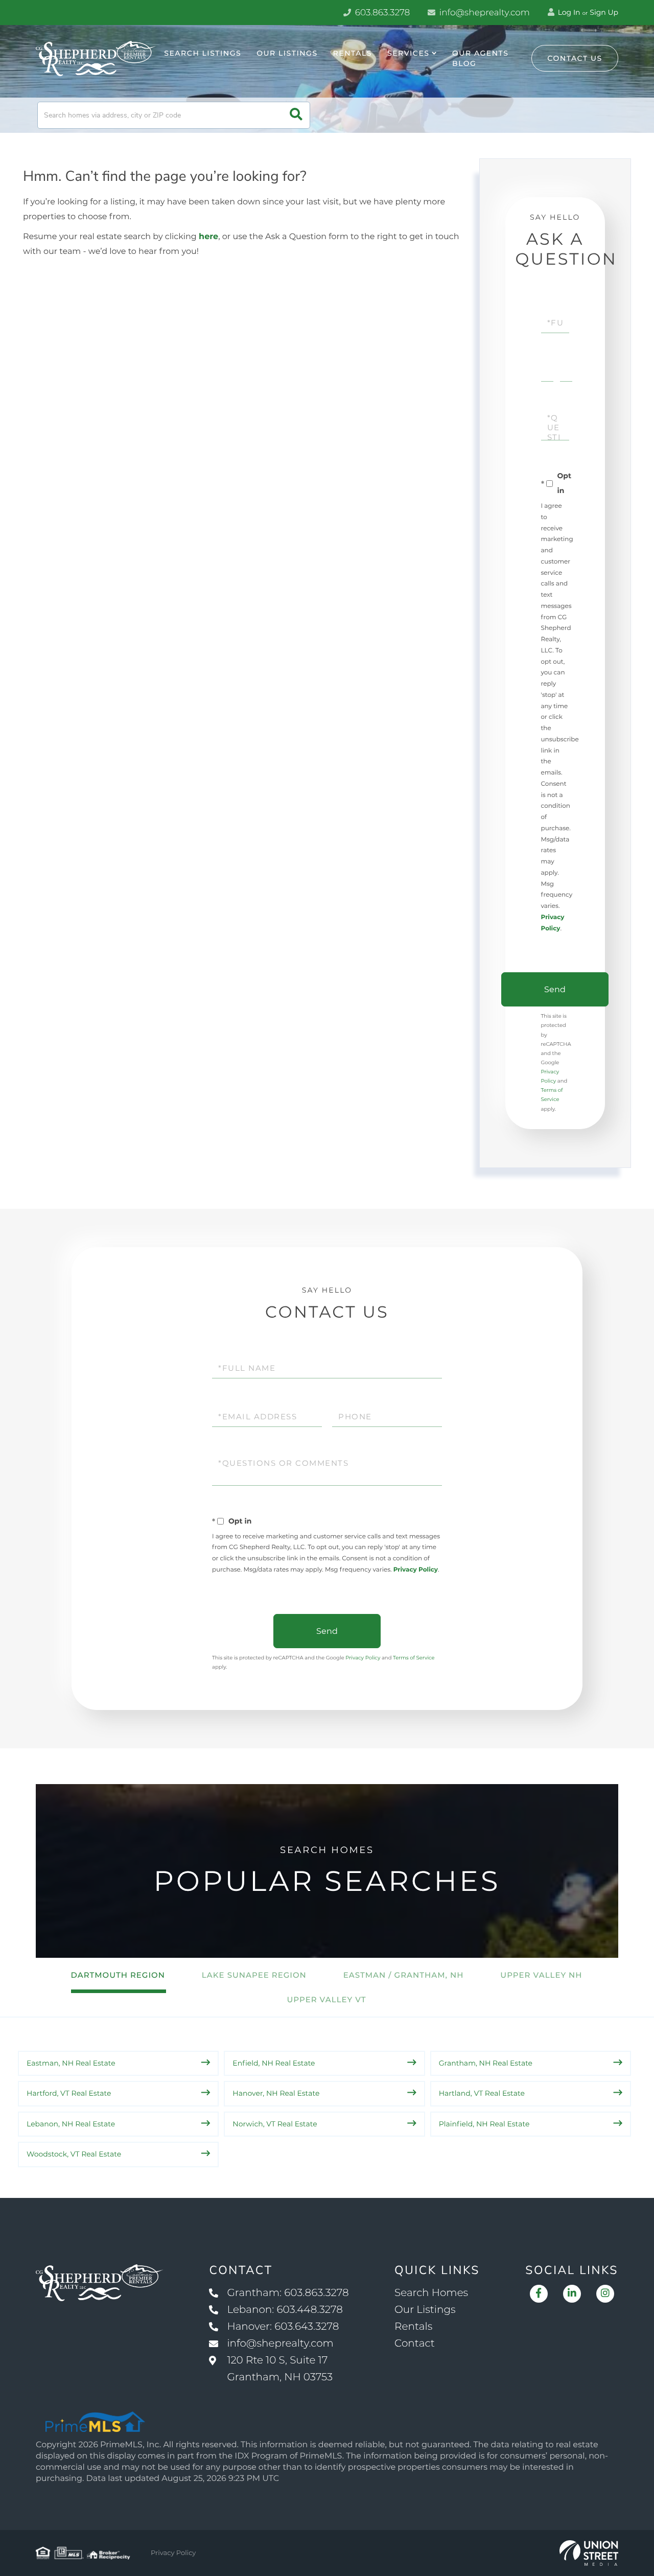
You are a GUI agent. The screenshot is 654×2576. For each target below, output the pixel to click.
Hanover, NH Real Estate (276, 2093)
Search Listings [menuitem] (203, 53)
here (208, 237)
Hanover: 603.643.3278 (283, 2327)
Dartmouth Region (118, 1975)
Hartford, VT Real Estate (69, 2093)
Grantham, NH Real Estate (486, 2063)
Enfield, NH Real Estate (274, 2063)
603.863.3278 (381, 13)
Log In (568, 12)
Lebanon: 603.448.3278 (285, 2310)
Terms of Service (414, 1658)
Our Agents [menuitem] (480, 53)
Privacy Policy (416, 1570)
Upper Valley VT (326, 1999)
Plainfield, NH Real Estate (484, 2124)
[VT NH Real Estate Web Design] (589, 2553)
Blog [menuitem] (464, 63)
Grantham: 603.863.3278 (288, 2293)
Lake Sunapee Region (254, 1975)
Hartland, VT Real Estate (482, 2093)
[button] (296, 115)
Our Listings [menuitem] (287, 53)
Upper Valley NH (541, 1975)
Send (555, 989)
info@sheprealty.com (483, 13)
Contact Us (575, 58)
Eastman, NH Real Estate (71, 2063)
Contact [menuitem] (415, 2344)
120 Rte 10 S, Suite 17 (280, 2369)
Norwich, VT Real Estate (275, 2124)
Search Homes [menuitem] (431, 2293)
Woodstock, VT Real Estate (74, 2154)
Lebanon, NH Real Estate (71, 2124)
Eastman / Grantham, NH (404, 1975)
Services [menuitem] (408, 53)
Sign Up (604, 12)
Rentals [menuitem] (353, 53)
